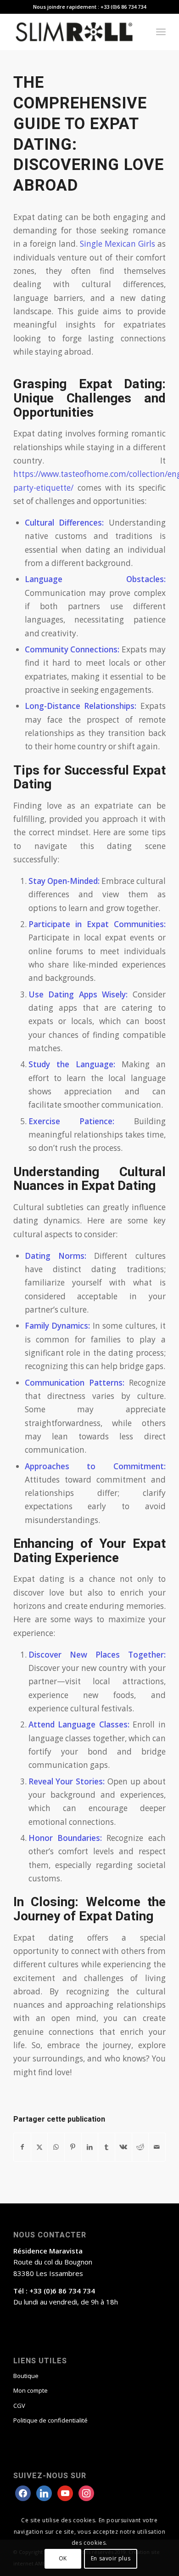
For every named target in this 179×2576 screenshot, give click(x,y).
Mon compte (31, 2390)
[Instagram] (65, 2492)
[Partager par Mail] (157, 2147)
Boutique (26, 2376)
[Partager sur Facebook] (22, 2147)
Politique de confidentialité (50, 2420)
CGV (19, 2406)
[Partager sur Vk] (123, 2147)
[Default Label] (86, 2492)
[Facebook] (23, 2492)
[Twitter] (44, 2492)
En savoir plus (111, 2558)
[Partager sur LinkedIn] (90, 2147)
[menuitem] (161, 32)
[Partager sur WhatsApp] (56, 2147)
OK (63, 2558)
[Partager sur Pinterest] (73, 2147)
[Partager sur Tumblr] (106, 2147)
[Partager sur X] (39, 2147)
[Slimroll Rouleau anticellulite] (74, 32)
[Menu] (161, 32)
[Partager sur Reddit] (140, 2147)
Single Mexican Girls (117, 244)
